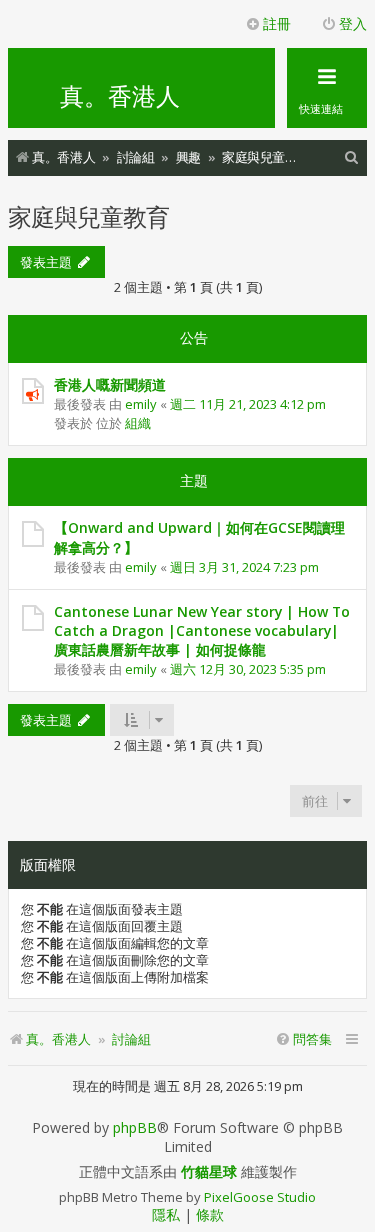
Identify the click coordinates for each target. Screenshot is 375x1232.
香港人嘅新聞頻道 (110, 384)
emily (141, 404)
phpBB (135, 1128)
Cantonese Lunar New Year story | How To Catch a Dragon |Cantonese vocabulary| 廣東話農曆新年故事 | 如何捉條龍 (202, 630)
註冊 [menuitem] (277, 23)
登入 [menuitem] (353, 23)
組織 (138, 423)
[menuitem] (352, 157)
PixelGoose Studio (260, 1197)
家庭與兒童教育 (88, 216)
